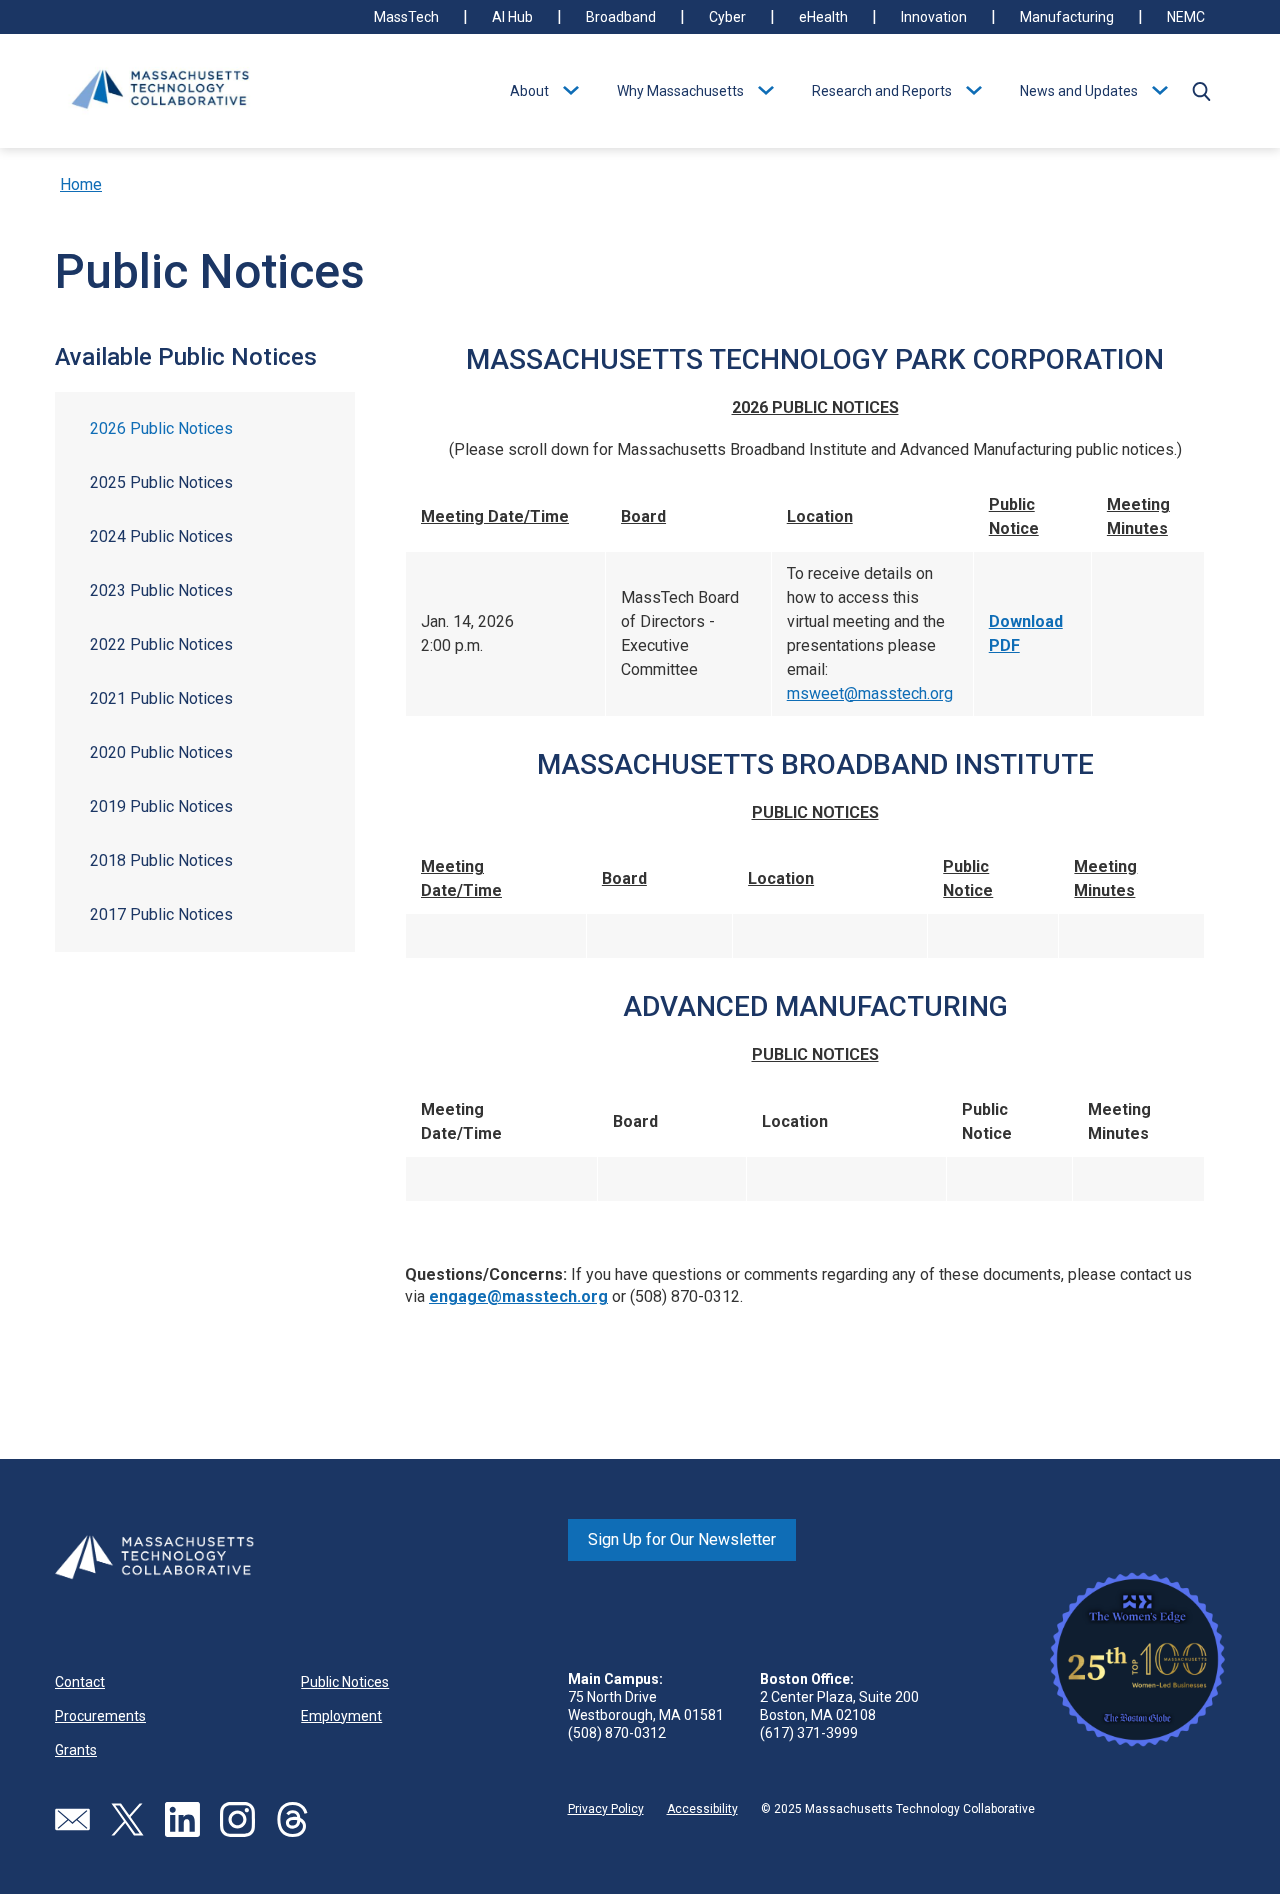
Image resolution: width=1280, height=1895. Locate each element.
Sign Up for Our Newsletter (682, 1539)
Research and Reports (882, 91)
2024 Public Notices (161, 536)
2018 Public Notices (161, 860)
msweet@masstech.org (870, 693)
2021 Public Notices (161, 698)
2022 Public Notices (161, 644)
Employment (341, 1716)
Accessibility (702, 1809)
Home (81, 184)
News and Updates (1079, 91)
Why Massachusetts (680, 91)
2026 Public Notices (161, 428)
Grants (76, 1750)
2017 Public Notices (161, 914)
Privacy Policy (606, 1809)
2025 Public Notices (161, 482)
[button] (1201, 91)
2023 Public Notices (161, 590)
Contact (80, 1682)
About (529, 91)
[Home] (160, 91)
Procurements (100, 1716)
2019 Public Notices (161, 806)
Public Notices (345, 1682)
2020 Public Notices (161, 752)
